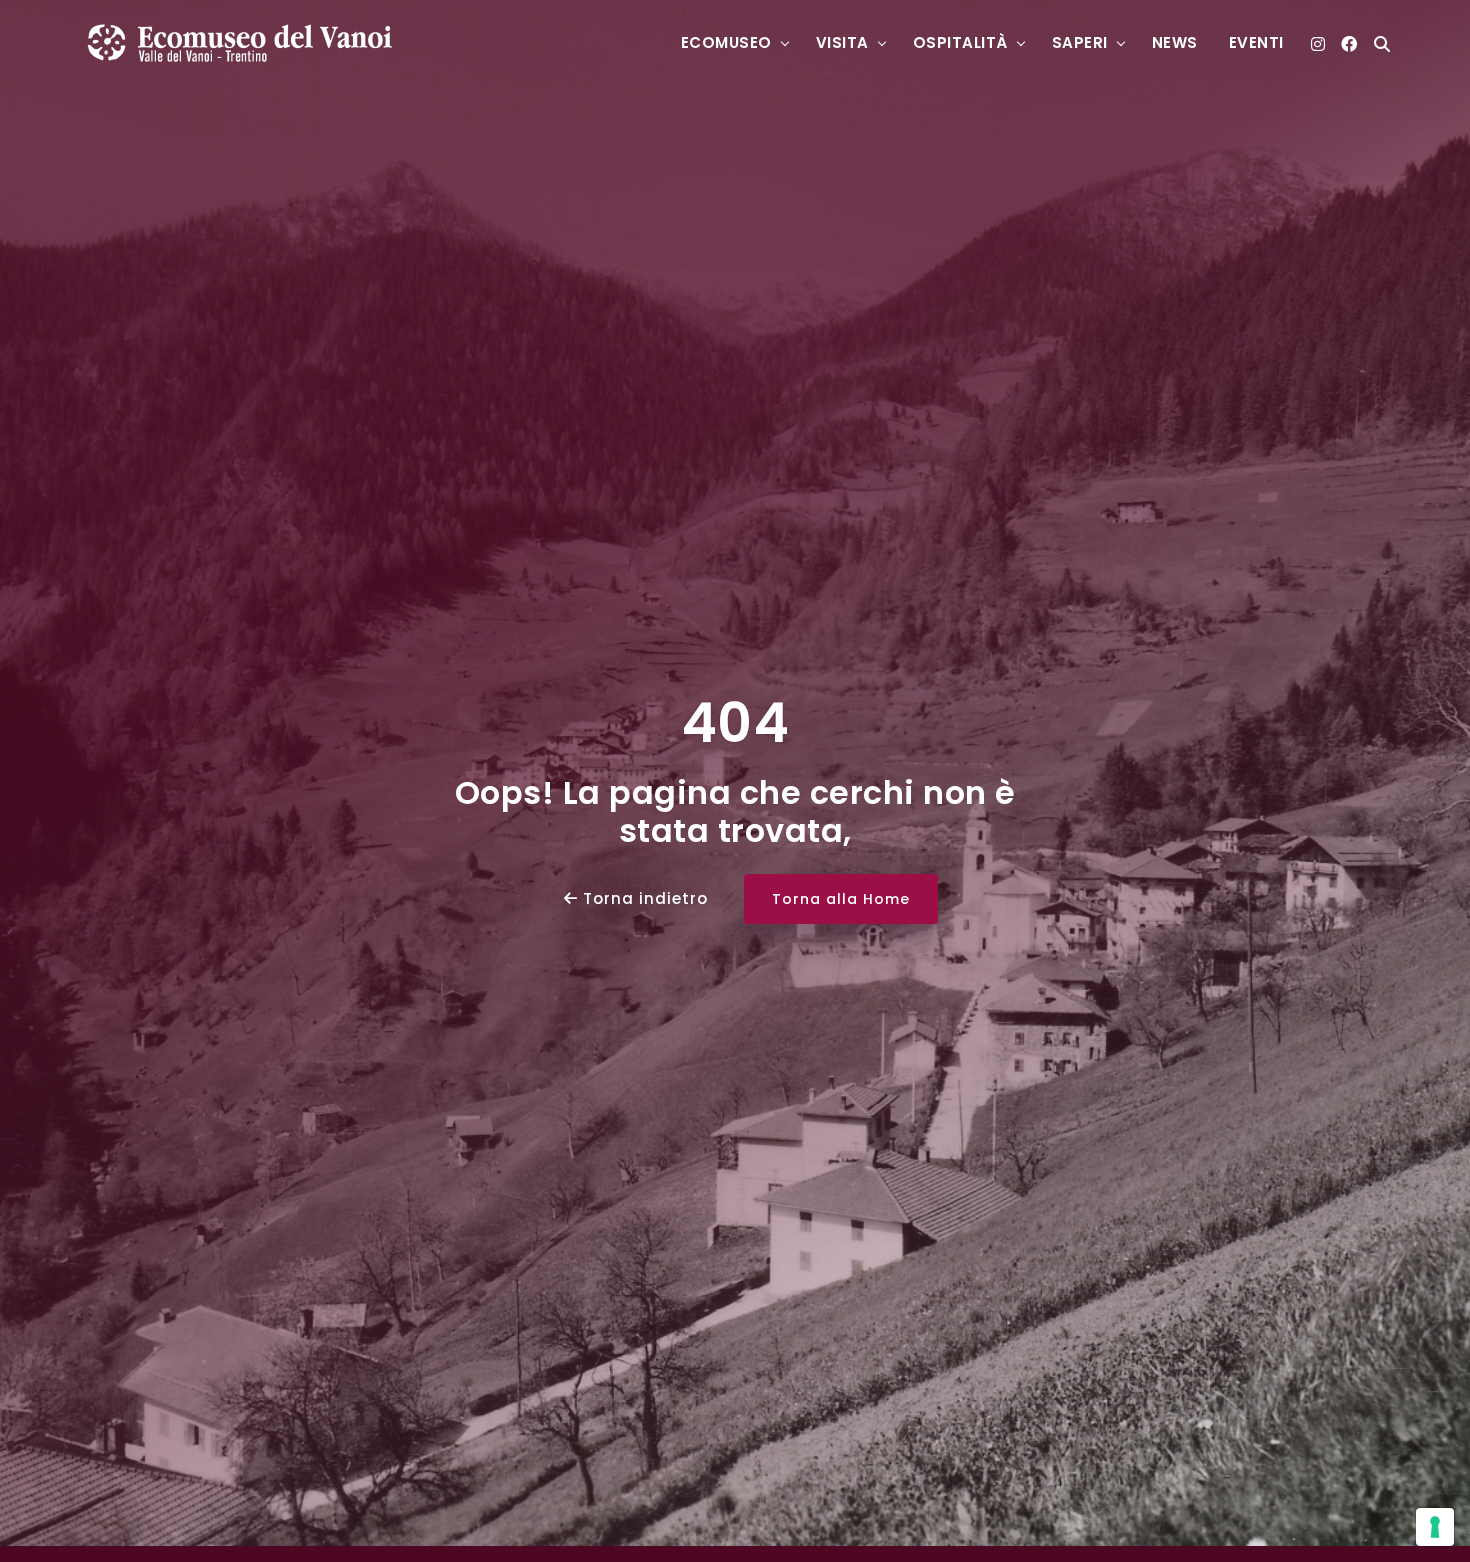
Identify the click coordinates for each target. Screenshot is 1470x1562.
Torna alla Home (841, 899)
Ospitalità (960, 42)
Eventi (1256, 42)
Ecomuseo (726, 42)
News (1175, 42)
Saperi (1080, 42)
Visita (842, 42)
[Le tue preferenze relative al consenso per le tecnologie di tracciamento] (1435, 1527)
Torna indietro (643, 898)
